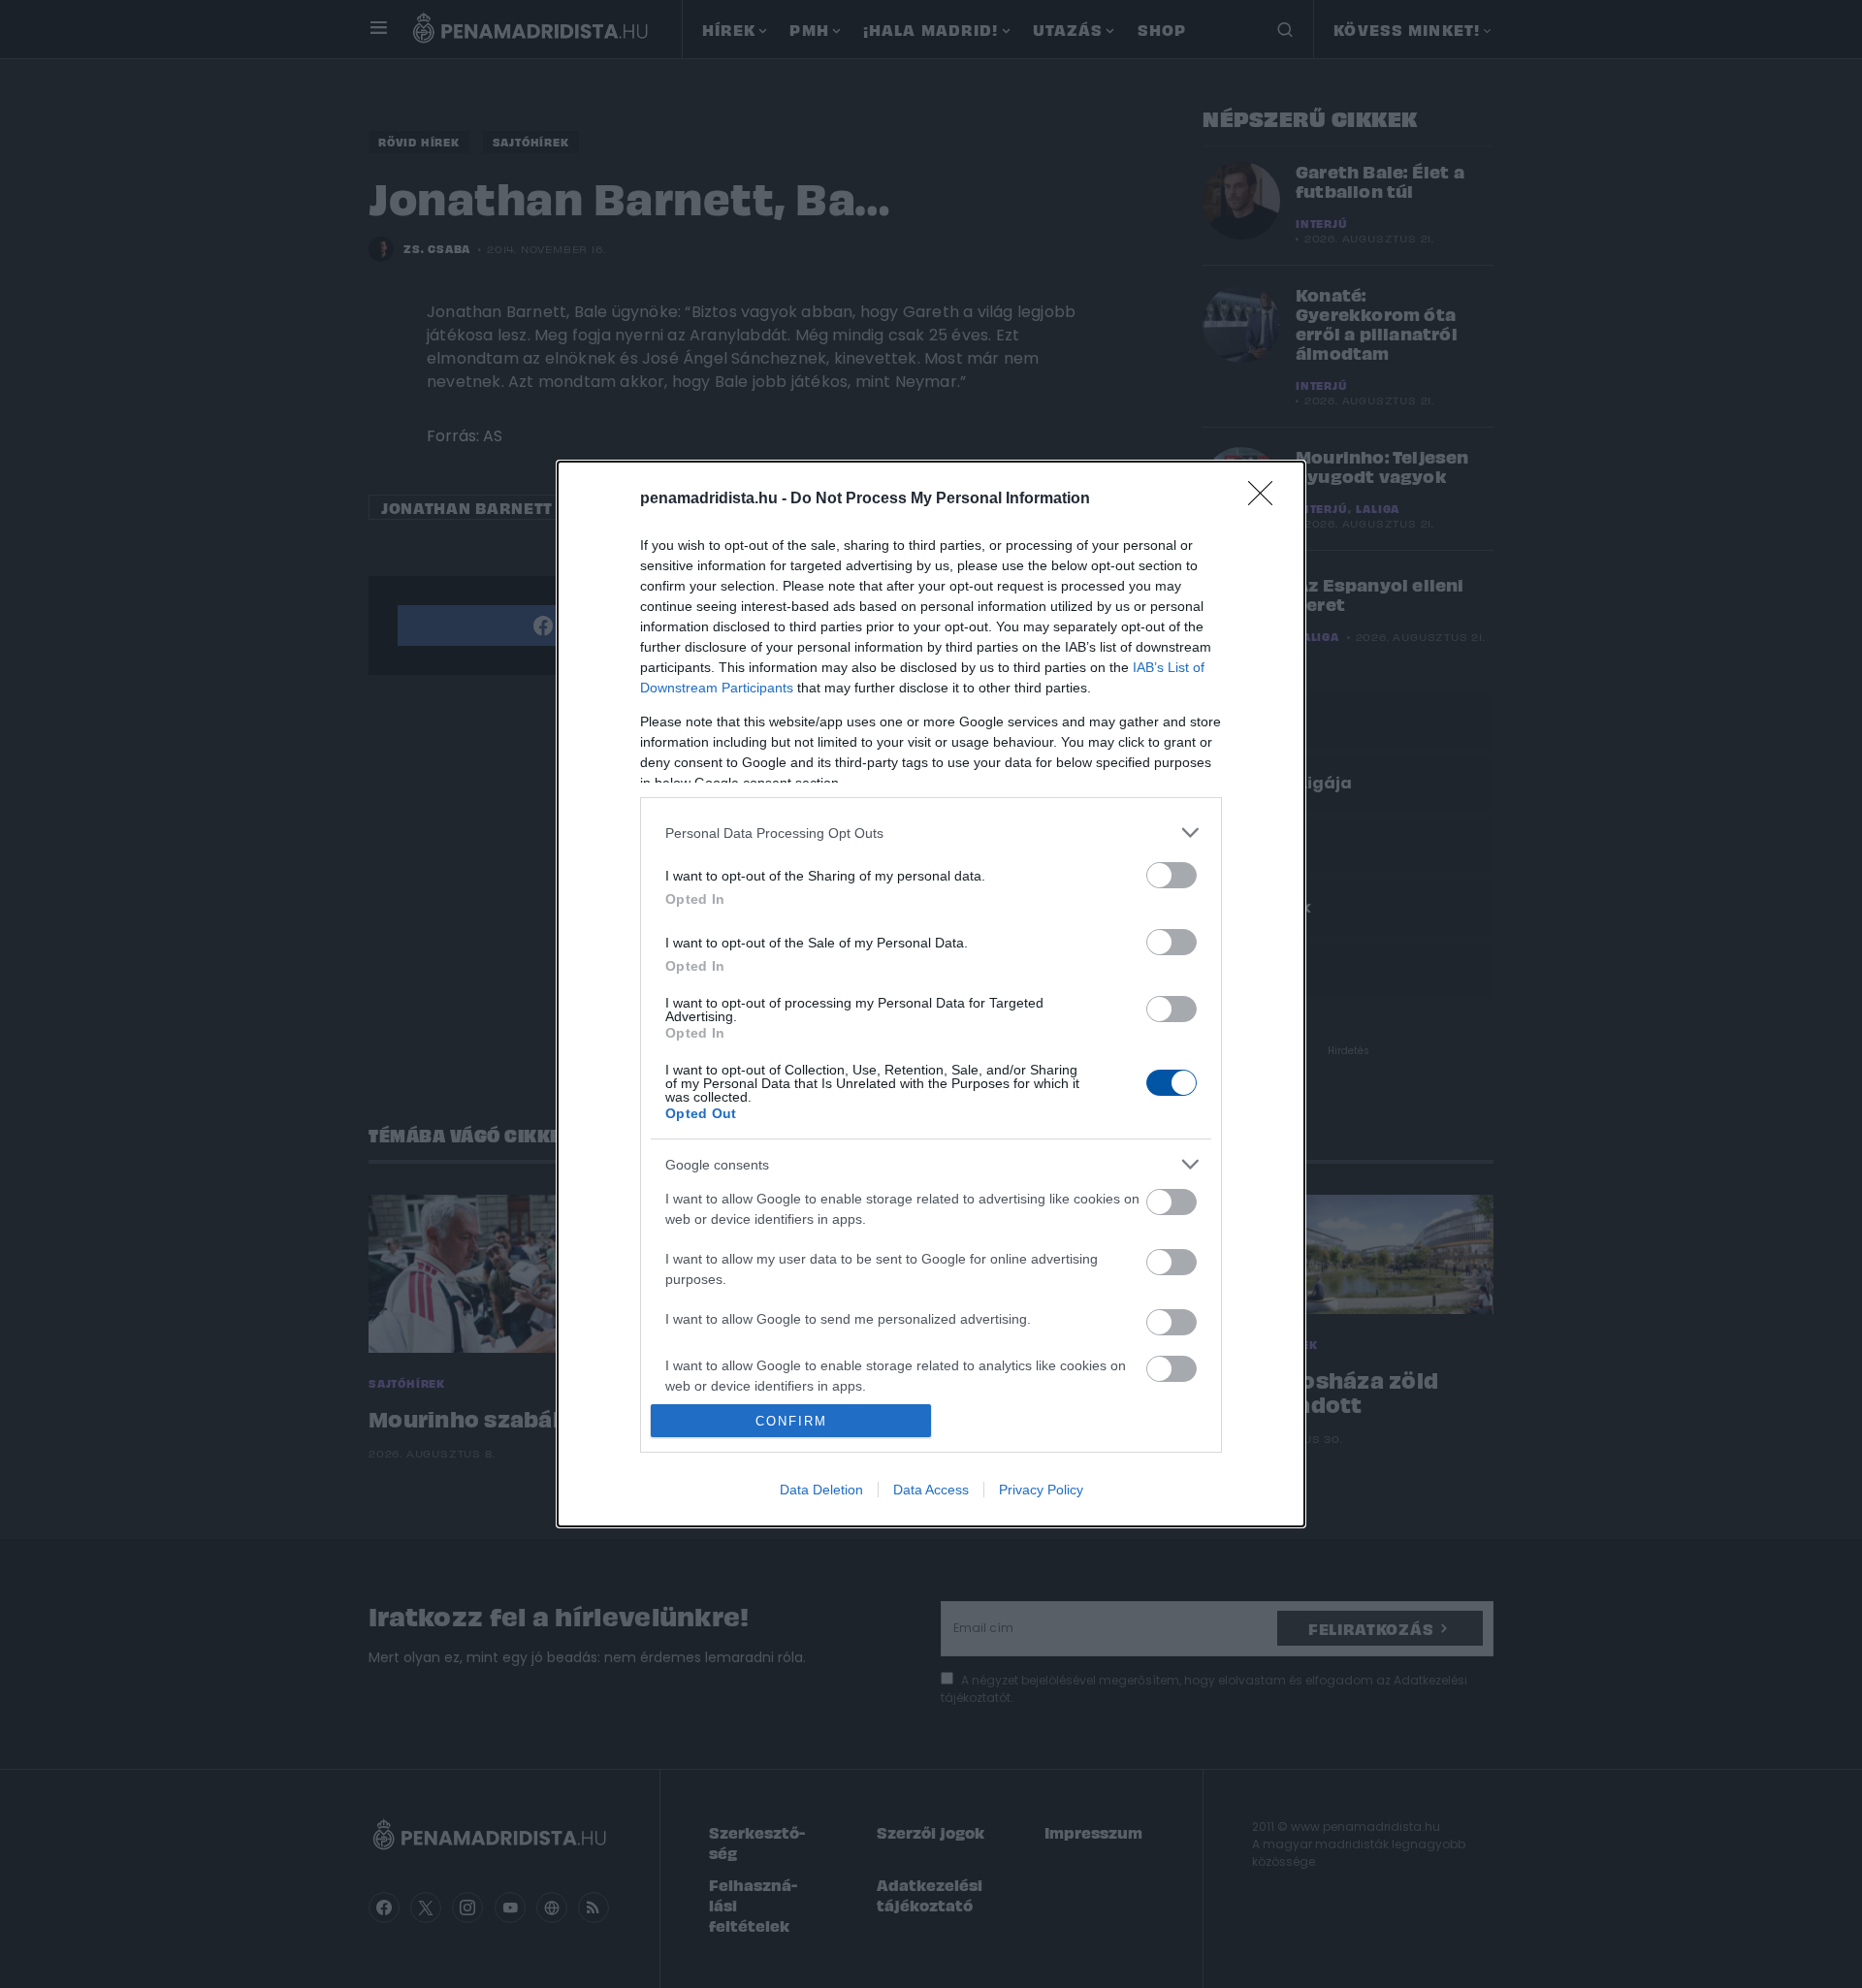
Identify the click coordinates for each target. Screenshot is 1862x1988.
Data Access (931, 1490)
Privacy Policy (1041, 1490)
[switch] (1172, 875)
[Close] (1267, 499)
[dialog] (931, 994)
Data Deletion (821, 1490)
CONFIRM (791, 1421)
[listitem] (931, 833)
